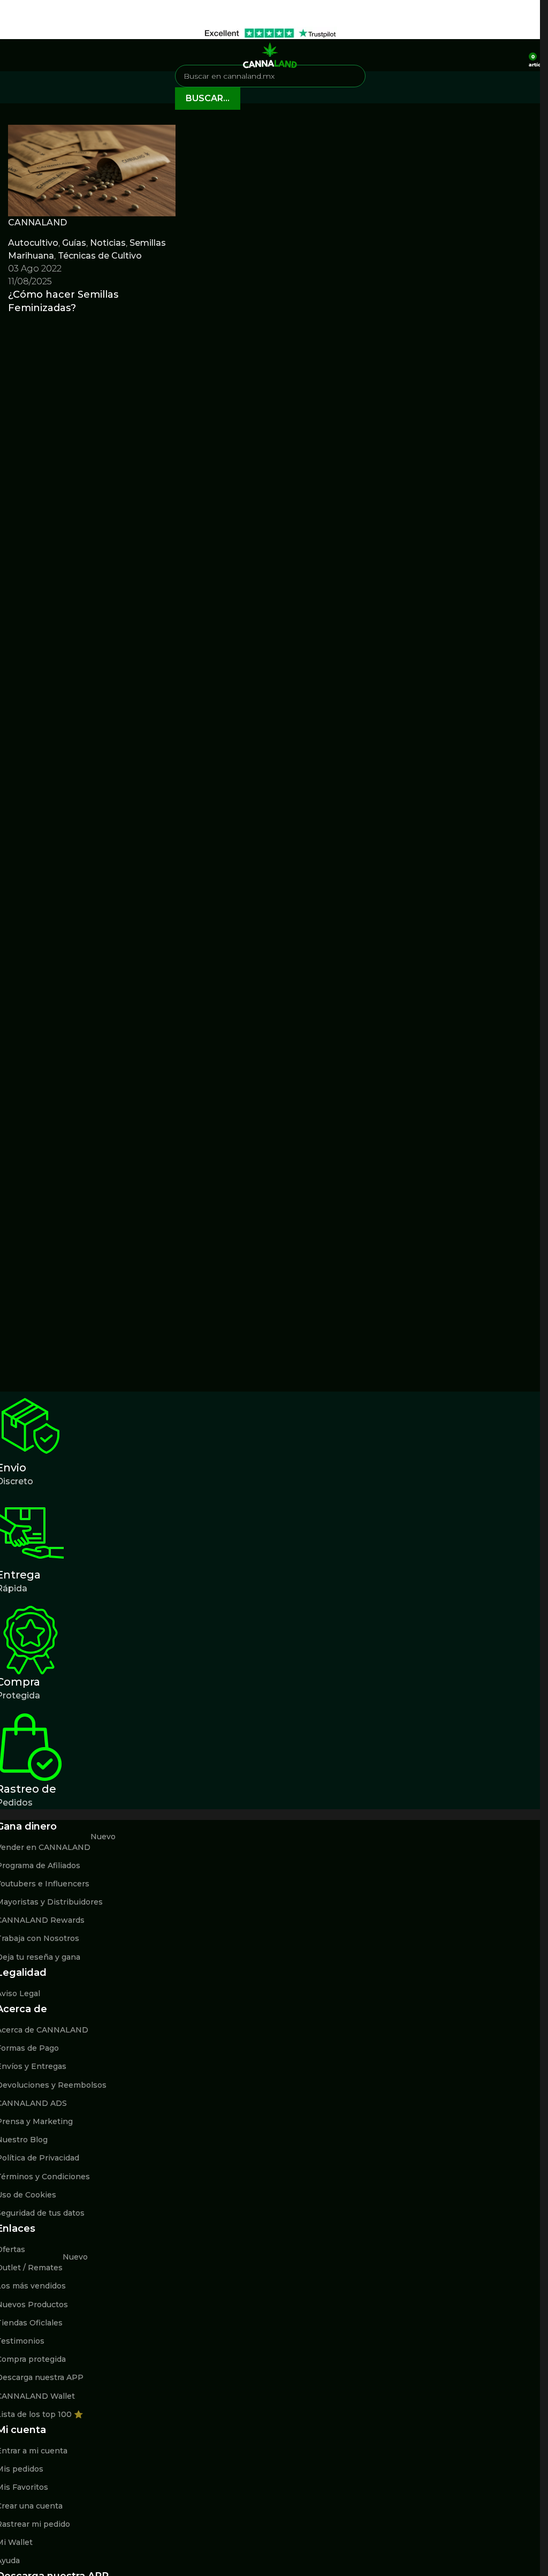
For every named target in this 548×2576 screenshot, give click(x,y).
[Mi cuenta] (517, 55)
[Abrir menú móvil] (12, 55)
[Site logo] (270, 54)
